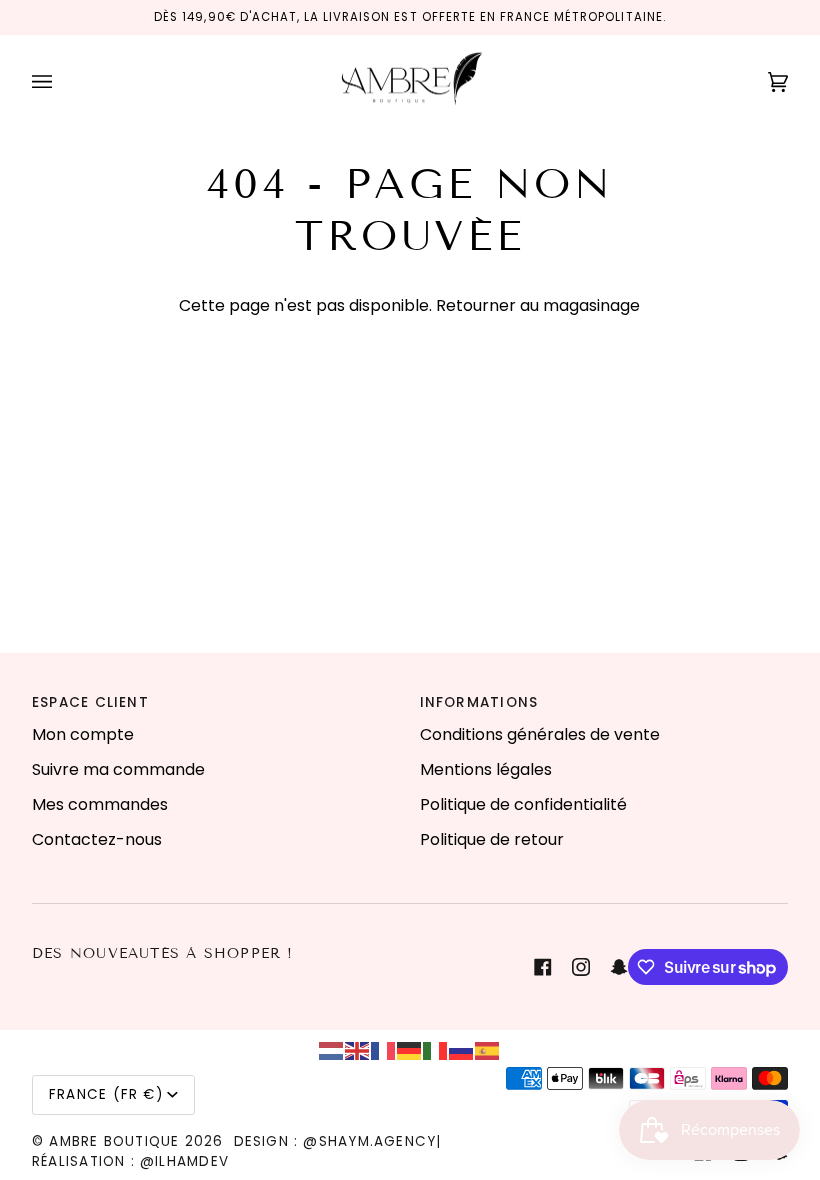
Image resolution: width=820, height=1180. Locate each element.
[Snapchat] (619, 967)
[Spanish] (488, 1049)
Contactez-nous (97, 839)
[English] (358, 1049)
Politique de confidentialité (523, 804)
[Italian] (436, 1049)
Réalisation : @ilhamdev (130, 1161)
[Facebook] (543, 967)
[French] (384, 1049)
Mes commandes (100, 804)
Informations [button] (479, 702)
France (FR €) (106, 1094)
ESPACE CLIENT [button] (90, 702)
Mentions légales (486, 769)
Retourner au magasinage (538, 305)
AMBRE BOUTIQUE (114, 1141)
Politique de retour (492, 839)
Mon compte (83, 734)
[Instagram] (581, 967)
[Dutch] (332, 1049)
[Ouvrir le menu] (62, 82)
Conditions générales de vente (540, 734)
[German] (410, 1049)
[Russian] (462, 1049)
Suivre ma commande (118, 769)
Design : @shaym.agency (335, 1141)
